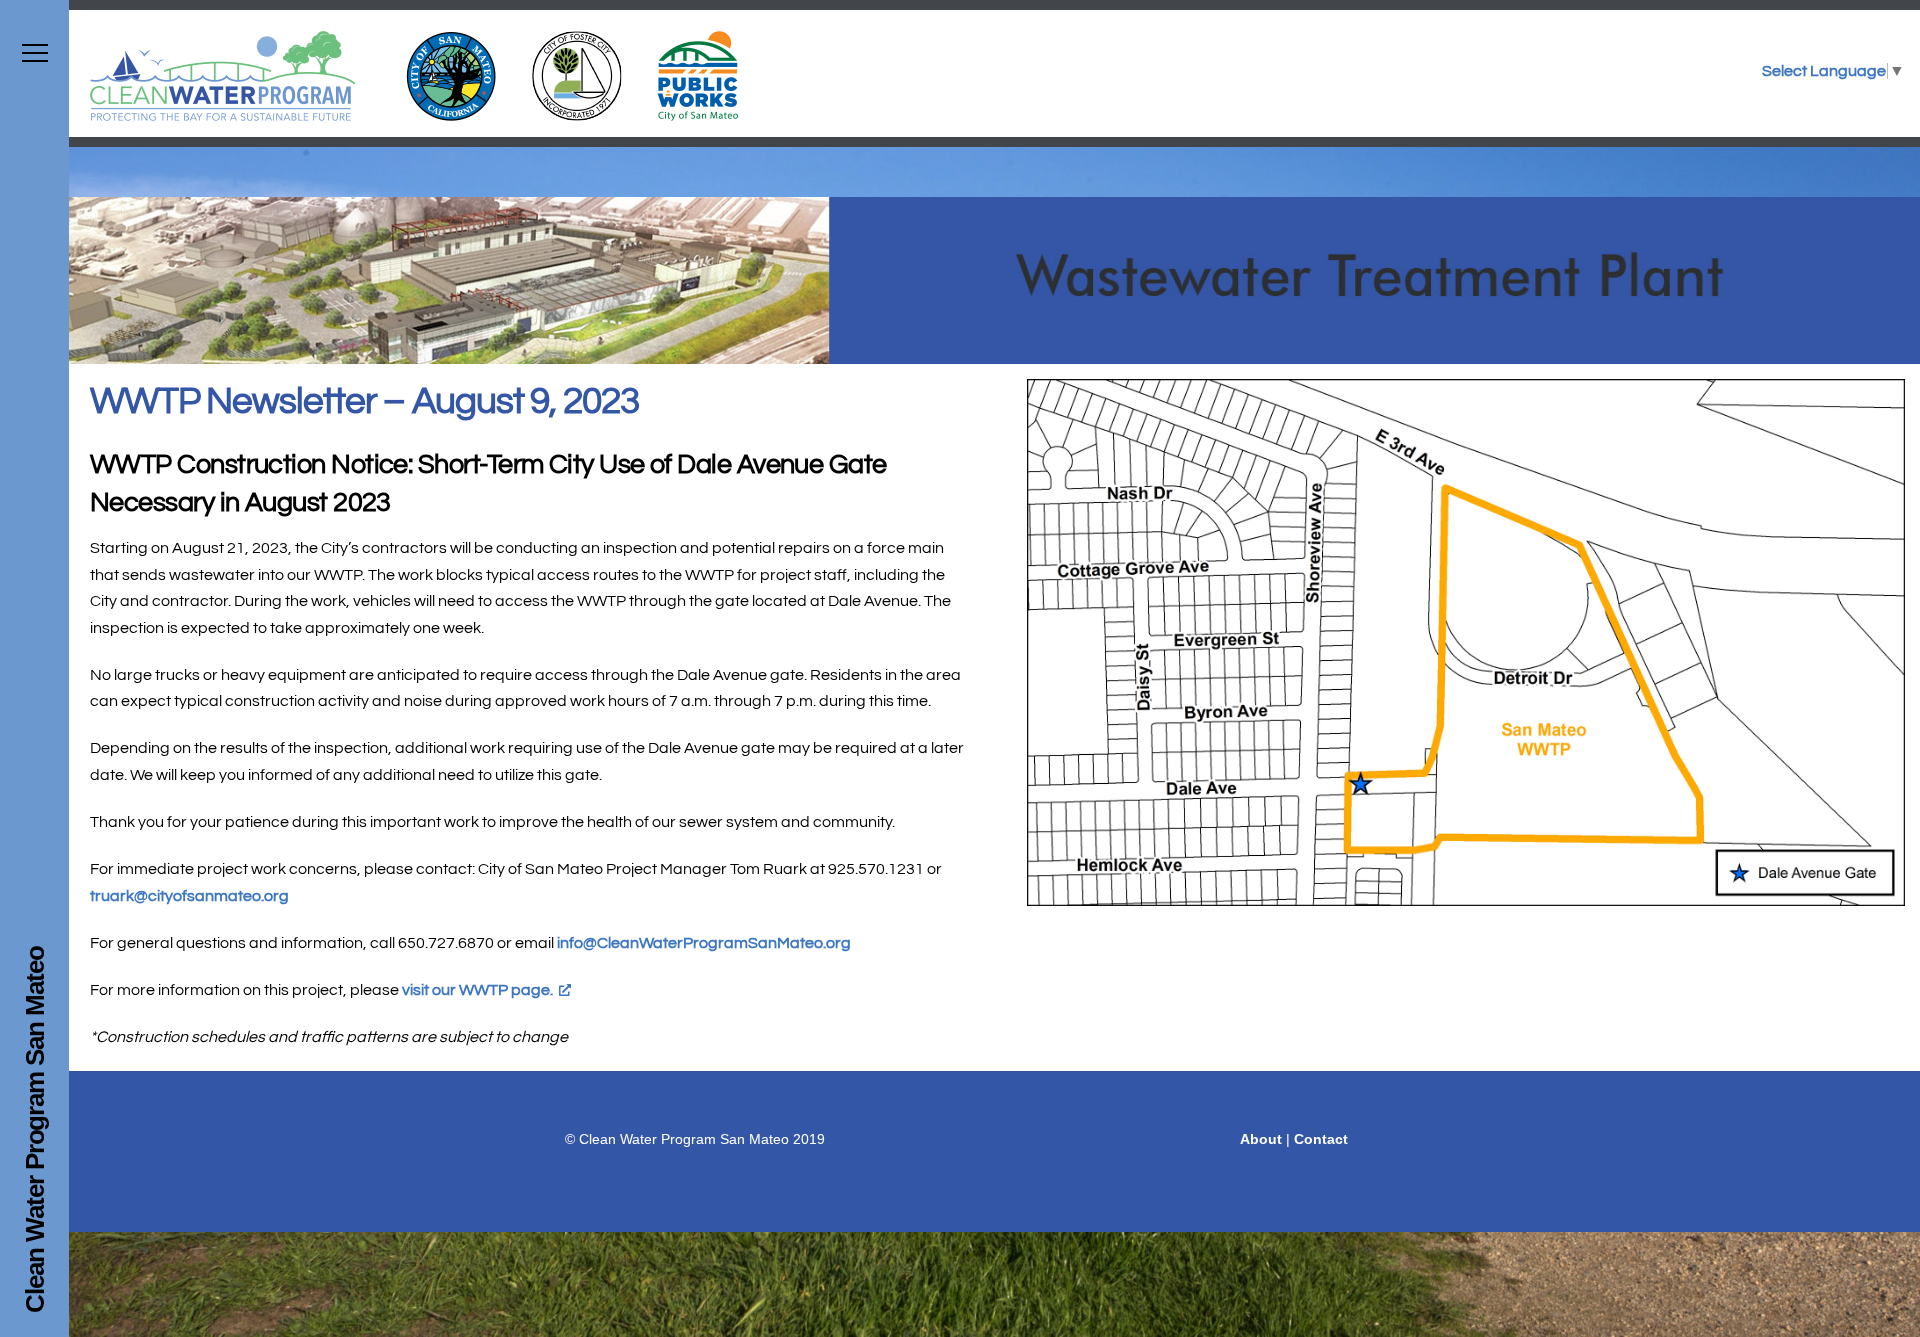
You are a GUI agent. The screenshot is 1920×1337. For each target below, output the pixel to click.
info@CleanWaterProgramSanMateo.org (704, 943)
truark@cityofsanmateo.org (189, 896)
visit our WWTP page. (477, 990)
